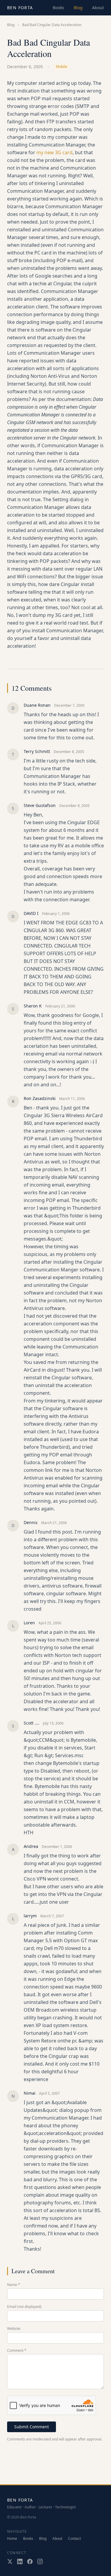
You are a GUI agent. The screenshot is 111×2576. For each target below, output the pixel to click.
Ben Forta (20, 8)
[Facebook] (30, 2561)
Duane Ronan (37, 705)
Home (12, 2539)
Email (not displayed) (24, 2307)
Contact (74, 2539)
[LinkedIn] (20, 2561)
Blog (78, 8)
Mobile (62, 67)
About (98, 8)
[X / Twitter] (10, 2561)
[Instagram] (40, 2561)
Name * (14, 2285)
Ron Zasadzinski (40, 1098)
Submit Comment (32, 2427)
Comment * (17, 2351)
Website (14, 2329)
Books (58, 8)
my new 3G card (54, 152)
